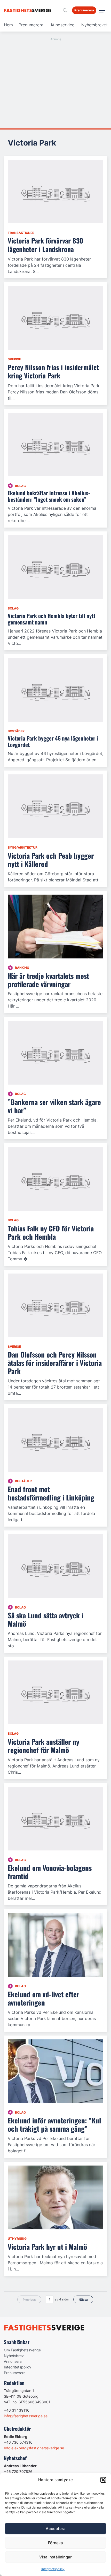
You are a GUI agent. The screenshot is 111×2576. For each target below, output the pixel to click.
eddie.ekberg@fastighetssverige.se (34, 2448)
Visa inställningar (55, 2557)
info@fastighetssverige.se (26, 2416)
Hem (8, 25)
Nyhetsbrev (14, 2356)
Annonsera (13, 2361)
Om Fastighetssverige (22, 2350)
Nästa (83, 2300)
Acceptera (56, 2529)
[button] (103, 2480)
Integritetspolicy (53, 2569)
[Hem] (29, 10)
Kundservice (63, 25)
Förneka (55, 2543)
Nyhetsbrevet (94, 25)
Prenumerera (31, 25)
